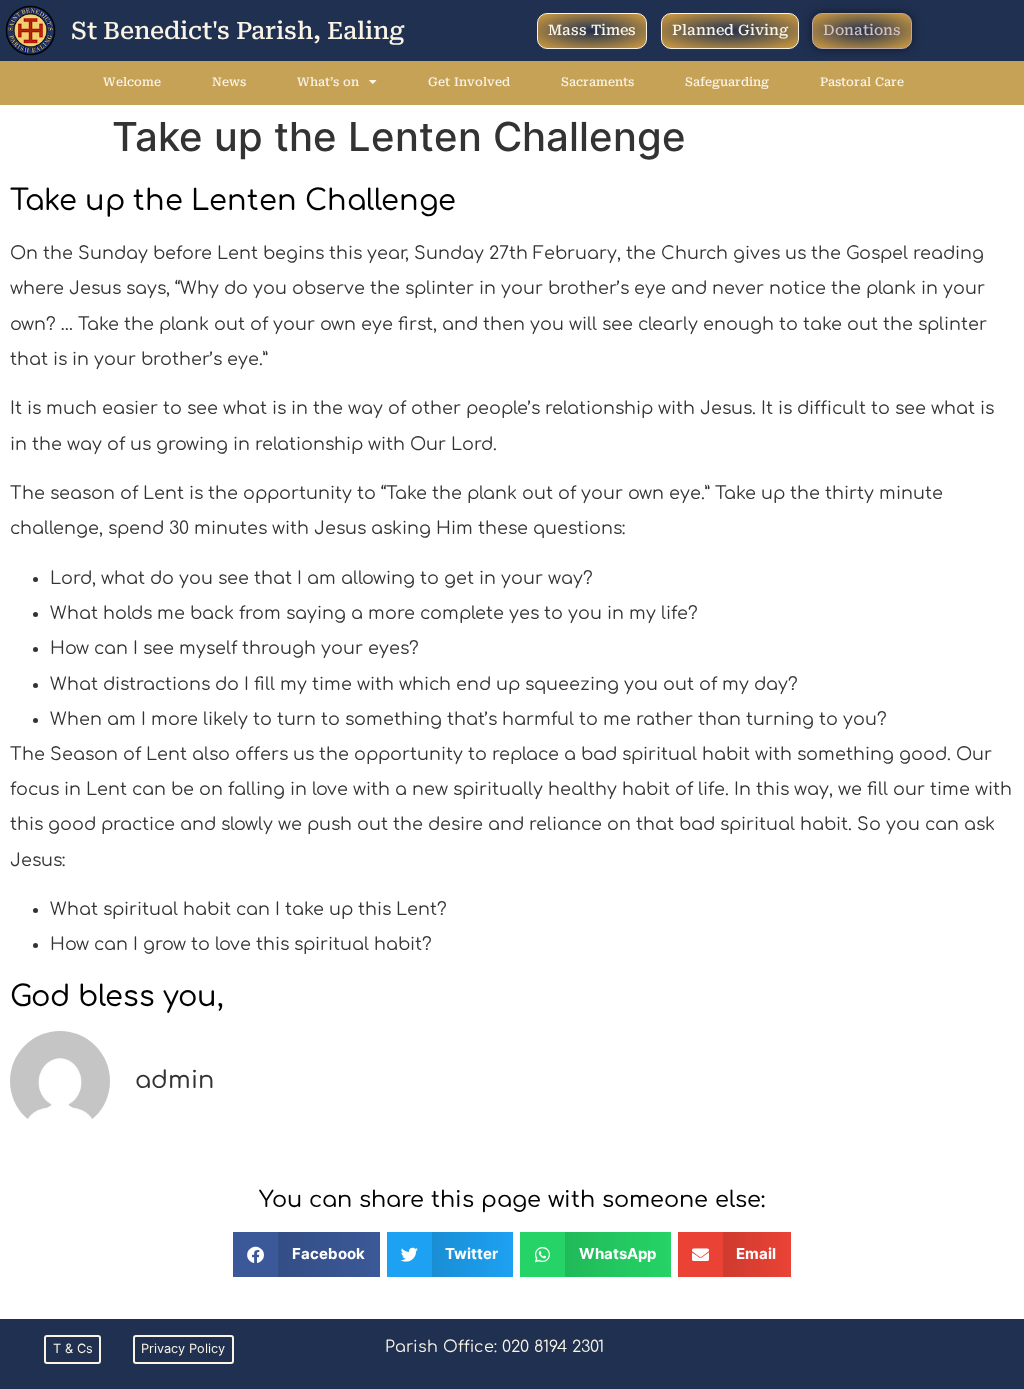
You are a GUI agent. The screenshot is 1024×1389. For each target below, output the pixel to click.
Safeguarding (727, 82)
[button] (306, 1254)
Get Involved (469, 82)
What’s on (328, 82)
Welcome (132, 82)
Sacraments (597, 82)
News (229, 82)
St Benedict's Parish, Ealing (238, 31)
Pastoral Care (862, 82)
